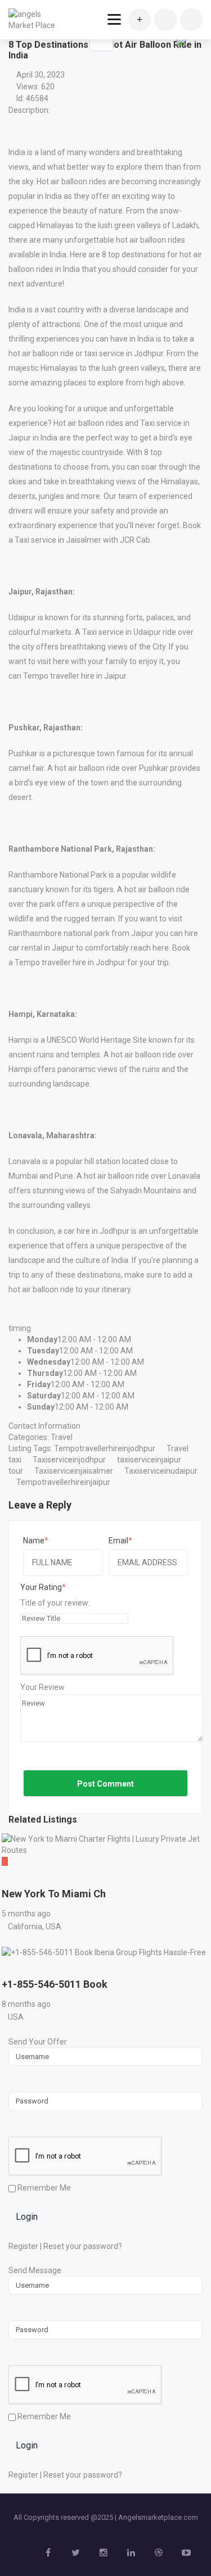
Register (23, 2246)
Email (118, 1541)
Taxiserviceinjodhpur (69, 1460)
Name (34, 1541)
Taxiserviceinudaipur (161, 1471)
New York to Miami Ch (54, 1894)
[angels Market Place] (35, 20)
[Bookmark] (12, 1878)
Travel (62, 1437)
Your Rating (41, 1587)
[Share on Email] (181, 40)
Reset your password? (83, 2246)
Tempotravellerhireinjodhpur (105, 1448)
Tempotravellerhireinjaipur (63, 1482)
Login (27, 2217)
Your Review (42, 1687)
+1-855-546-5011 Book (55, 1984)
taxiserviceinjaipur (149, 1460)
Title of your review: (55, 1603)
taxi (15, 1460)
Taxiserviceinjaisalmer (74, 1471)
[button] (180, 62)
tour (16, 1471)
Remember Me (43, 2188)
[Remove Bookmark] (101, 39)
